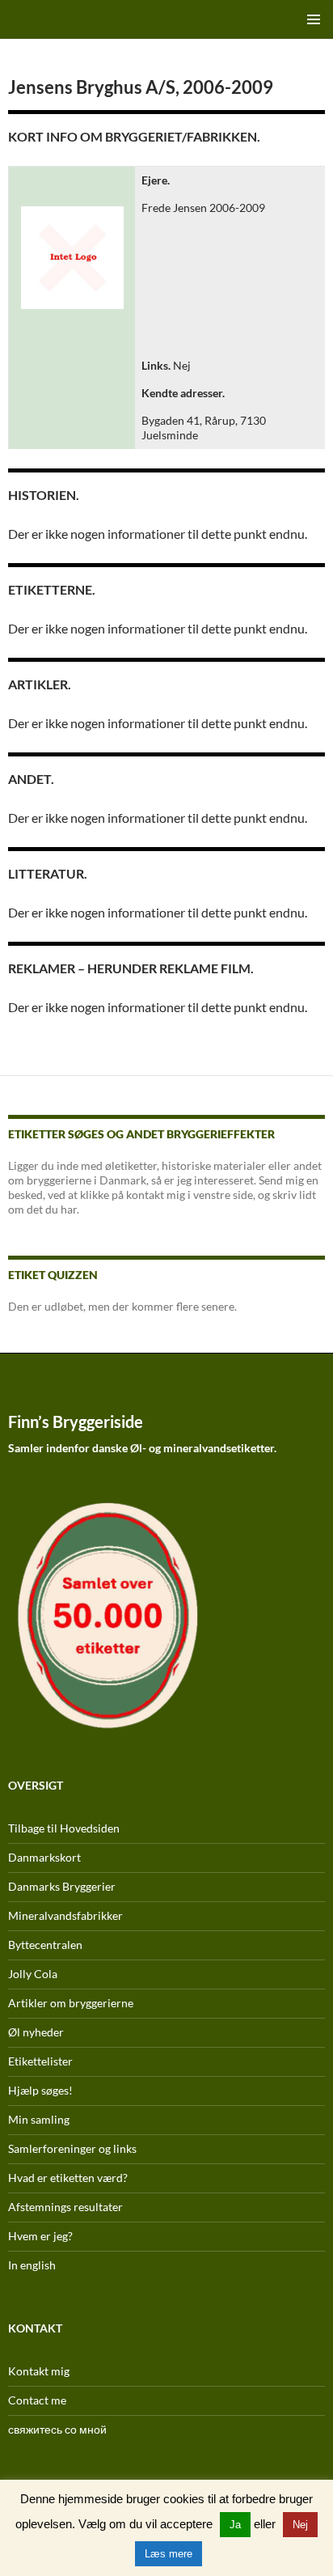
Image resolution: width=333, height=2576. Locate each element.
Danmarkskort (44, 1857)
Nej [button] (300, 2525)
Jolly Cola (33, 1974)
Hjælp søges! (40, 2090)
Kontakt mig (39, 2371)
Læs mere (169, 2554)
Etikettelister (40, 2061)
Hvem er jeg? (40, 2236)
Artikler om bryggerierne (71, 2003)
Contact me (37, 2400)
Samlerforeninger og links (72, 2148)
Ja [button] (235, 2525)
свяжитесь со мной (57, 2429)
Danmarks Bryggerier (62, 1886)
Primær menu (314, 19)
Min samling (39, 2119)
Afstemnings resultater (65, 2207)
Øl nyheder (36, 2032)
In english (32, 2265)
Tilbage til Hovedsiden (64, 1828)
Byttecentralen (45, 1945)
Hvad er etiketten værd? (68, 2178)
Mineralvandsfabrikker (65, 1915)
